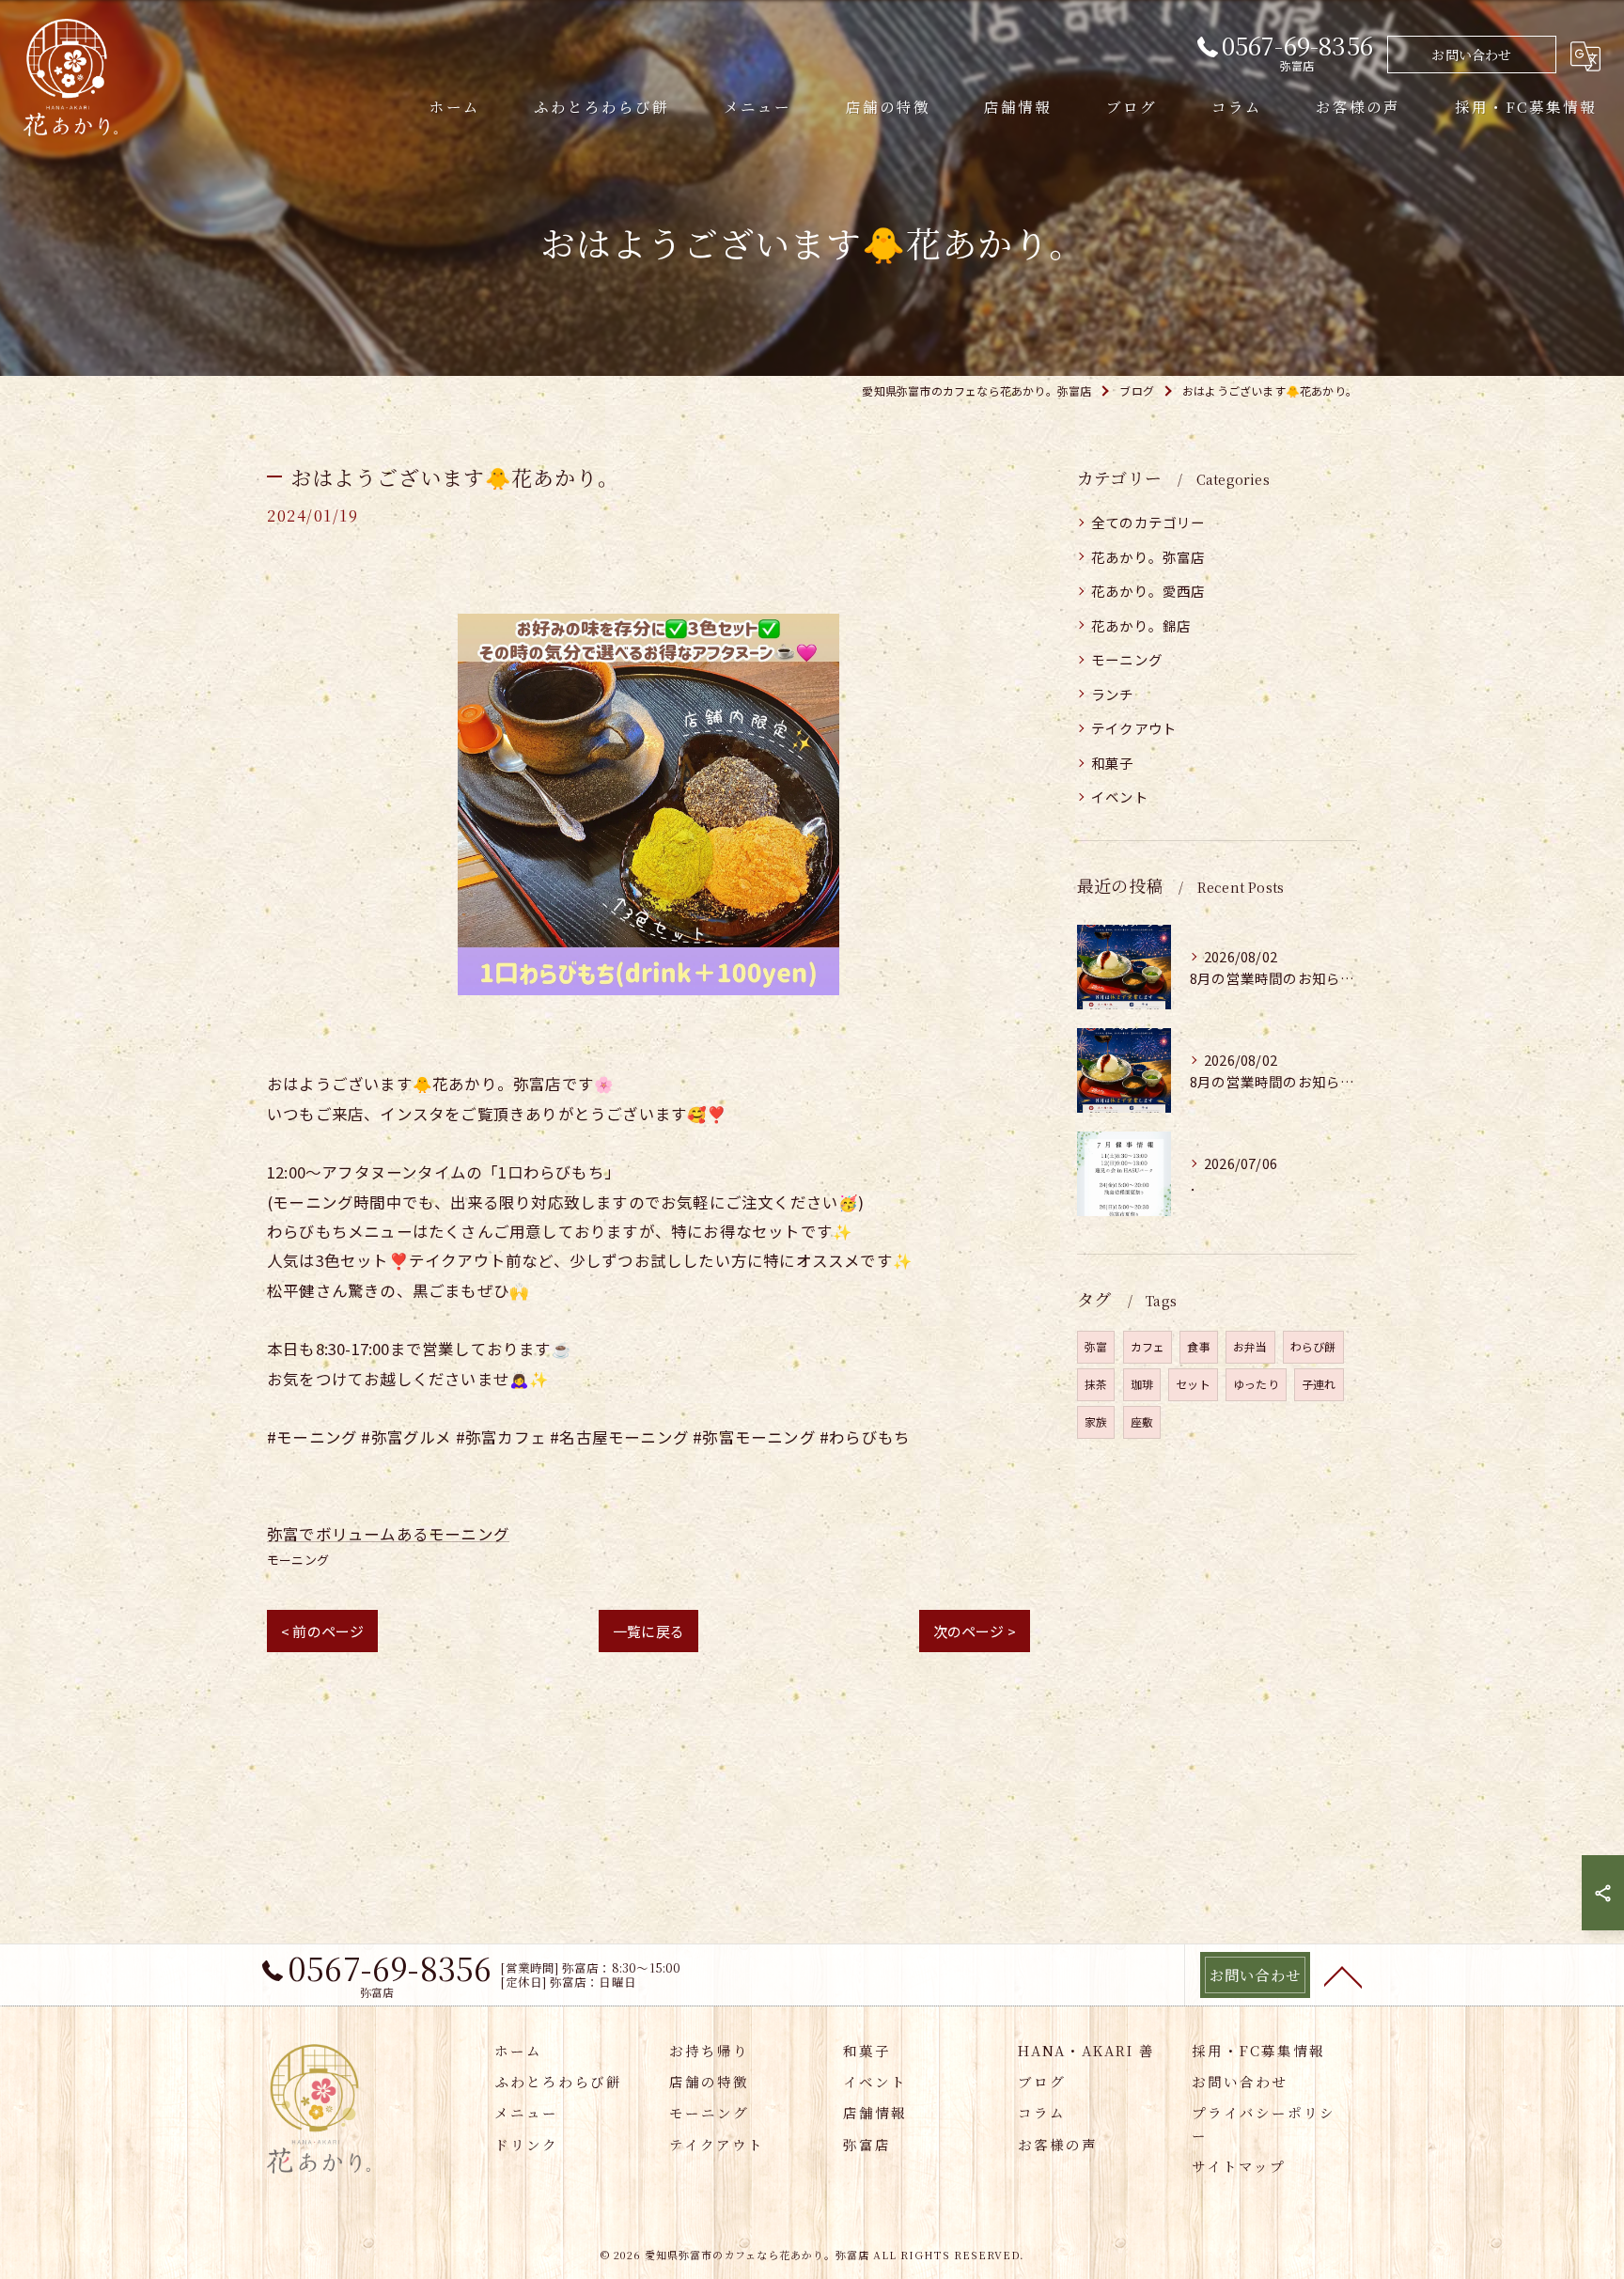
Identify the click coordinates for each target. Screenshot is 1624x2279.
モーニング (298, 1560)
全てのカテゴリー (1148, 522)
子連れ (1319, 1384)
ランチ (1113, 694)
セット (1193, 1384)
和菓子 (1113, 763)
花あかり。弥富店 (1148, 557)
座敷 (1142, 1421)
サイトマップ (1239, 2166)
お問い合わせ (1471, 55)
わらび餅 (1313, 1346)
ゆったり (1256, 1384)
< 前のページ (322, 1631)
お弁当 (1250, 1346)
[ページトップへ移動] (1343, 1975)
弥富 (1096, 1346)
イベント (1120, 796)
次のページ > (975, 1631)
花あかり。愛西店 (1148, 591)
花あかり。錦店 (1141, 625)
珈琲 (1142, 1384)
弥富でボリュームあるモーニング (388, 1534)
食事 (1198, 1346)
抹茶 (1096, 1384)
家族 (1096, 1421)
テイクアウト (1134, 728)
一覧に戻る (648, 1631)
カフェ (1148, 1346)
